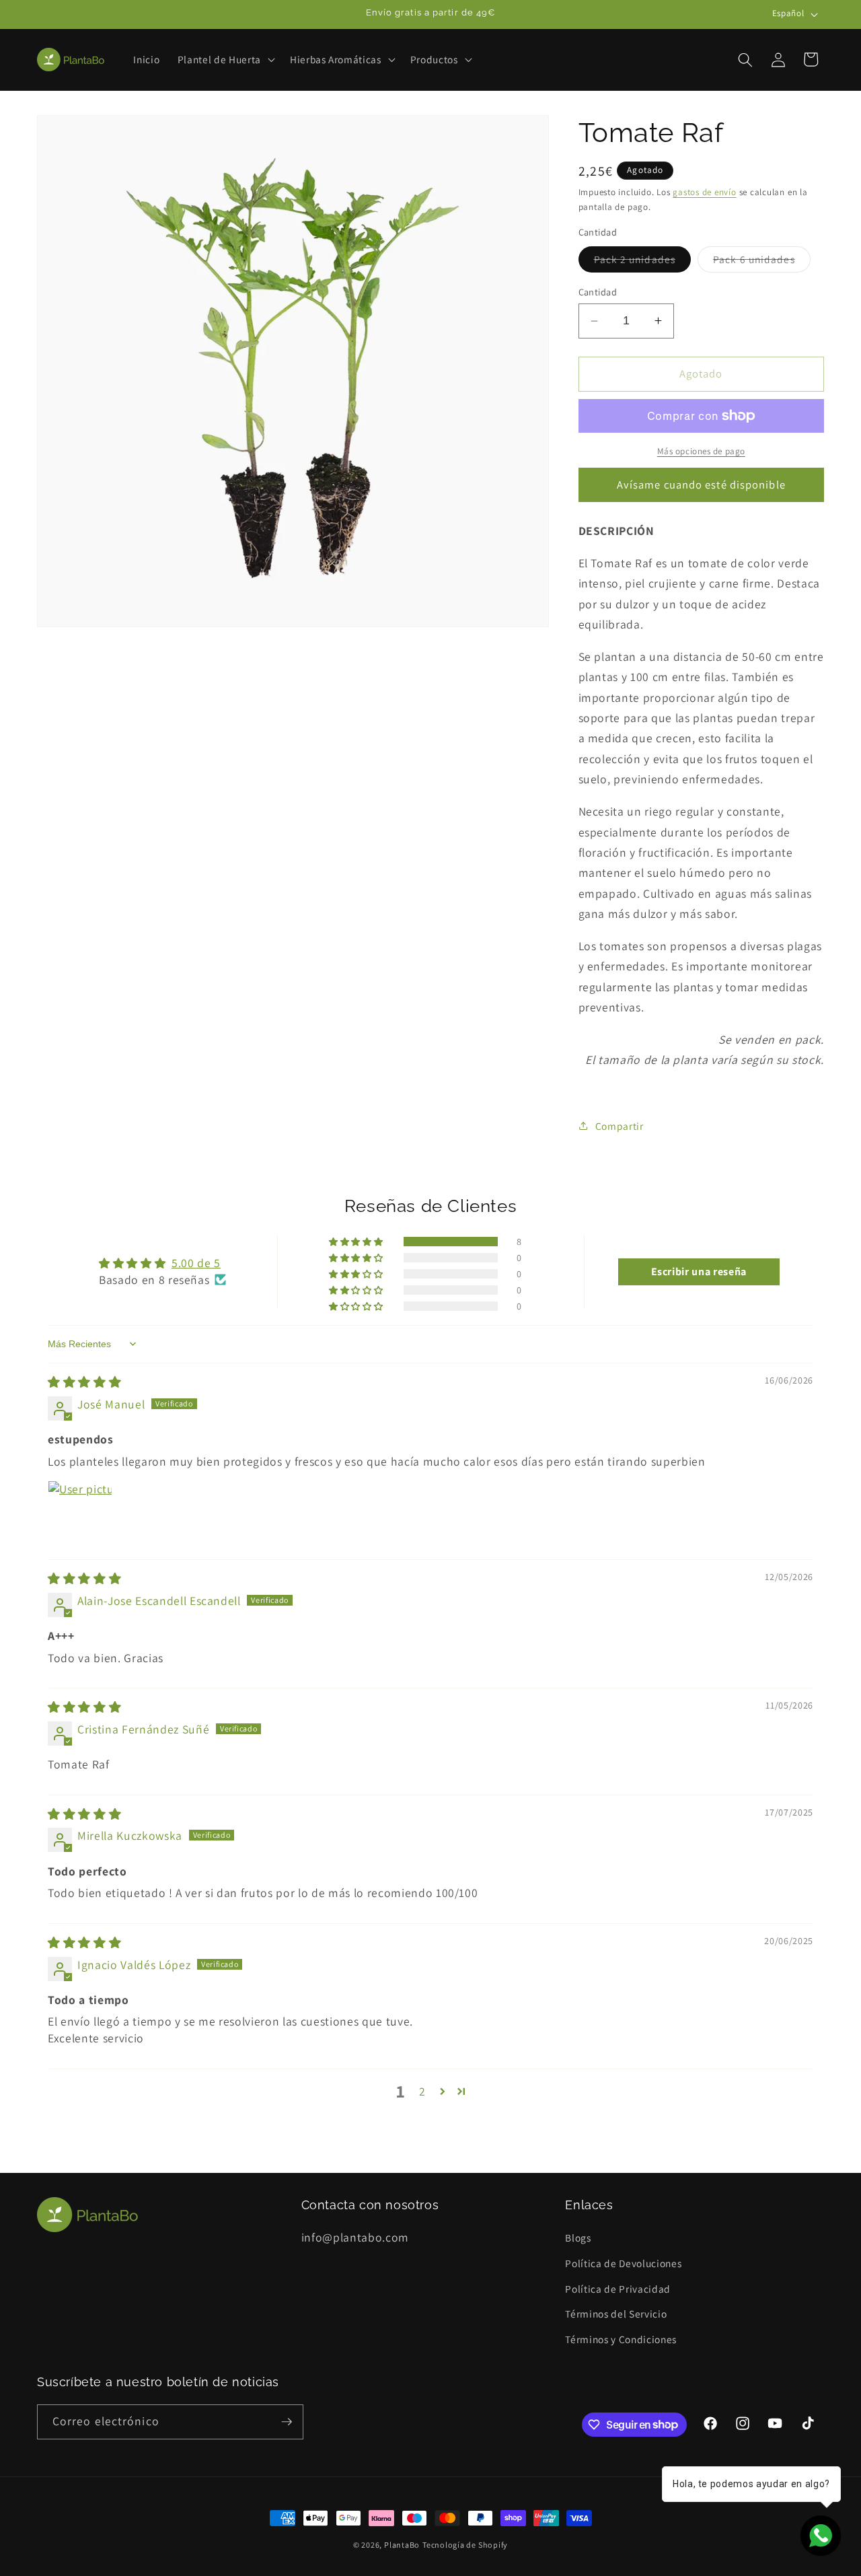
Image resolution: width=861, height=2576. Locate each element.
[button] (225, 60)
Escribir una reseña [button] (699, 1272)
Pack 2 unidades (643, 262)
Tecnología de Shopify (465, 2545)
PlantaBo (402, 2545)
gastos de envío (705, 192)
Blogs (578, 2238)
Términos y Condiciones (621, 2339)
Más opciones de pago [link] (701, 451)
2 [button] (422, 2091)
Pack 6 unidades (762, 262)
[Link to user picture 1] (80, 1513)
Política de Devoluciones (623, 2263)
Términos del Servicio (616, 2314)
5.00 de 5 (196, 1263)
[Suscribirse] (287, 2422)
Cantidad (598, 292)
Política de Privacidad (618, 2289)
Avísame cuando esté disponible (701, 485)
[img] (84, 1382)
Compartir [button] (620, 1126)
